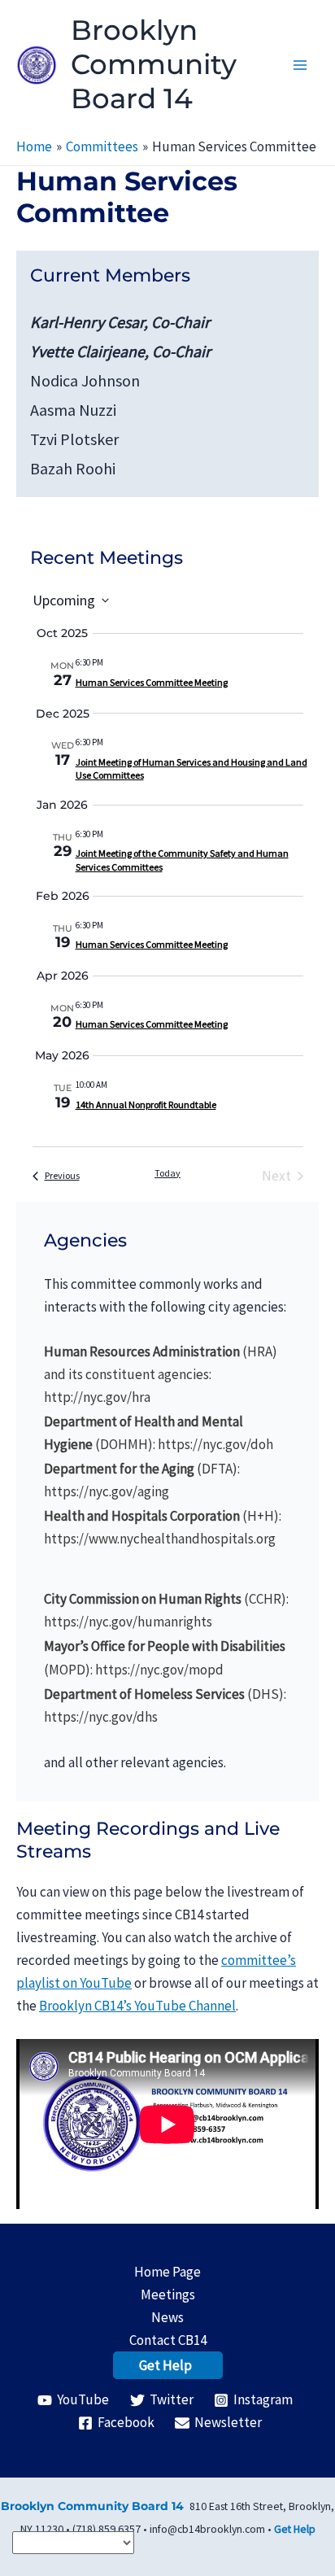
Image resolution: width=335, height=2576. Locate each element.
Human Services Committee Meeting (152, 682)
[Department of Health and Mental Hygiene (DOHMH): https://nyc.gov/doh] (167, 1433)
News (167, 2317)
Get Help (165, 2365)
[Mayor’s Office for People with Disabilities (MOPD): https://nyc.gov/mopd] (167, 1657)
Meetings (168, 2294)
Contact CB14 (168, 2340)
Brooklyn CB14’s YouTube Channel (137, 2006)
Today (167, 1173)
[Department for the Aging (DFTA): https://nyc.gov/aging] (167, 1480)
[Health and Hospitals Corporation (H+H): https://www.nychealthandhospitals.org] (167, 1527)
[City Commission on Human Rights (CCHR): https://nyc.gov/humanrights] (167, 1610)
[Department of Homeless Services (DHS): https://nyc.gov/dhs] (167, 1705)
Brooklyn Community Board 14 (154, 64)
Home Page (167, 2272)
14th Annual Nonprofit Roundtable (146, 1105)
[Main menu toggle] (301, 65)
